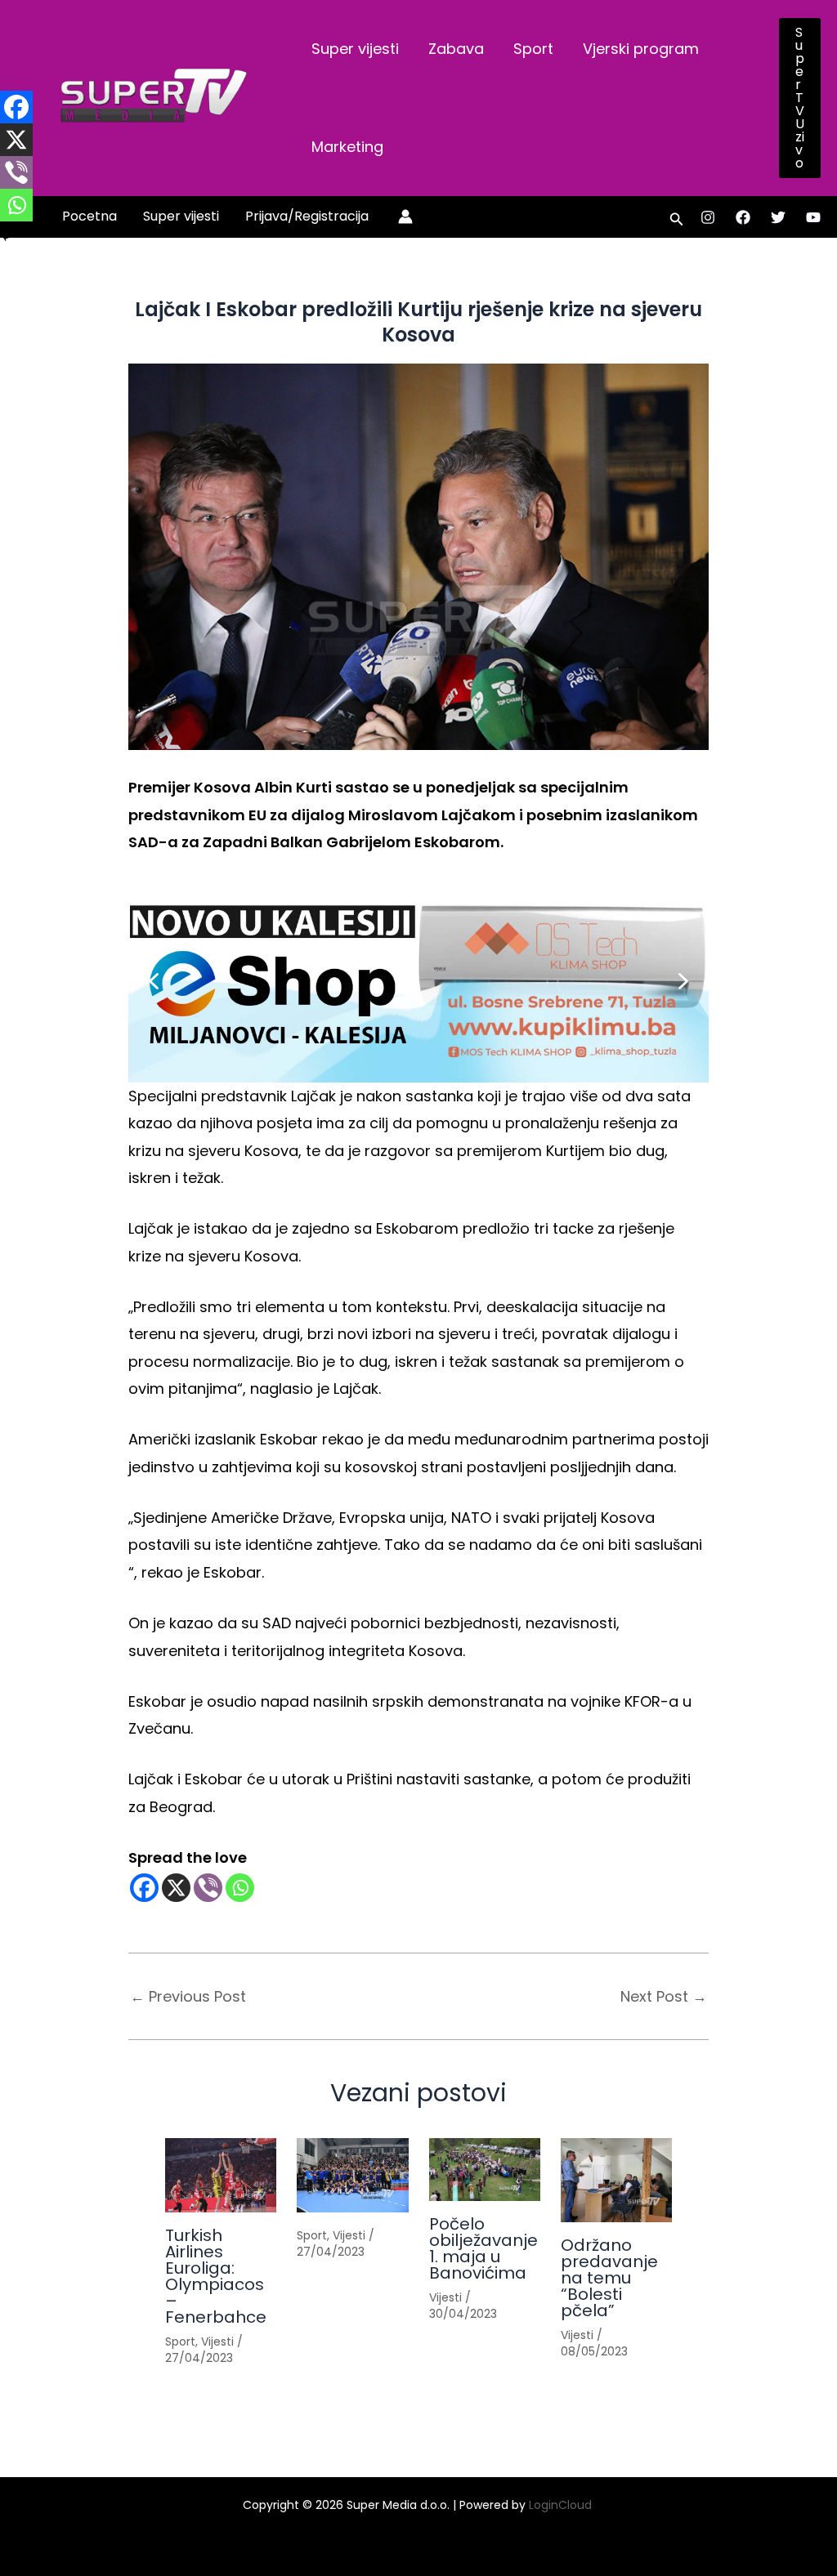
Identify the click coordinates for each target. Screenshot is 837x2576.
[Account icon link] (405, 217)
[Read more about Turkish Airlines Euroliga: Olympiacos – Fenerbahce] (221, 2175)
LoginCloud (562, 2505)
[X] (176, 1888)
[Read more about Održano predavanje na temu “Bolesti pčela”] (616, 2180)
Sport (533, 49)
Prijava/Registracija (307, 216)
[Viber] (208, 1888)
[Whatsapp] (240, 1888)
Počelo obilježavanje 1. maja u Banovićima (483, 2248)
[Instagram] (708, 217)
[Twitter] (778, 217)
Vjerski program (641, 49)
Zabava (456, 49)
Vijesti (217, 2342)
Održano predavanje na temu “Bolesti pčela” (609, 2278)
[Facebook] (743, 217)
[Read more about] (352, 2175)
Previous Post (188, 1997)
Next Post (664, 1997)
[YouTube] (813, 217)
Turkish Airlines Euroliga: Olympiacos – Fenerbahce (216, 2276)
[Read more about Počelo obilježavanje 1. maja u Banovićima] (485, 2170)
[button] (800, 98)
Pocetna (90, 216)
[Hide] (7, 237)
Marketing (347, 147)
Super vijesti (355, 49)
